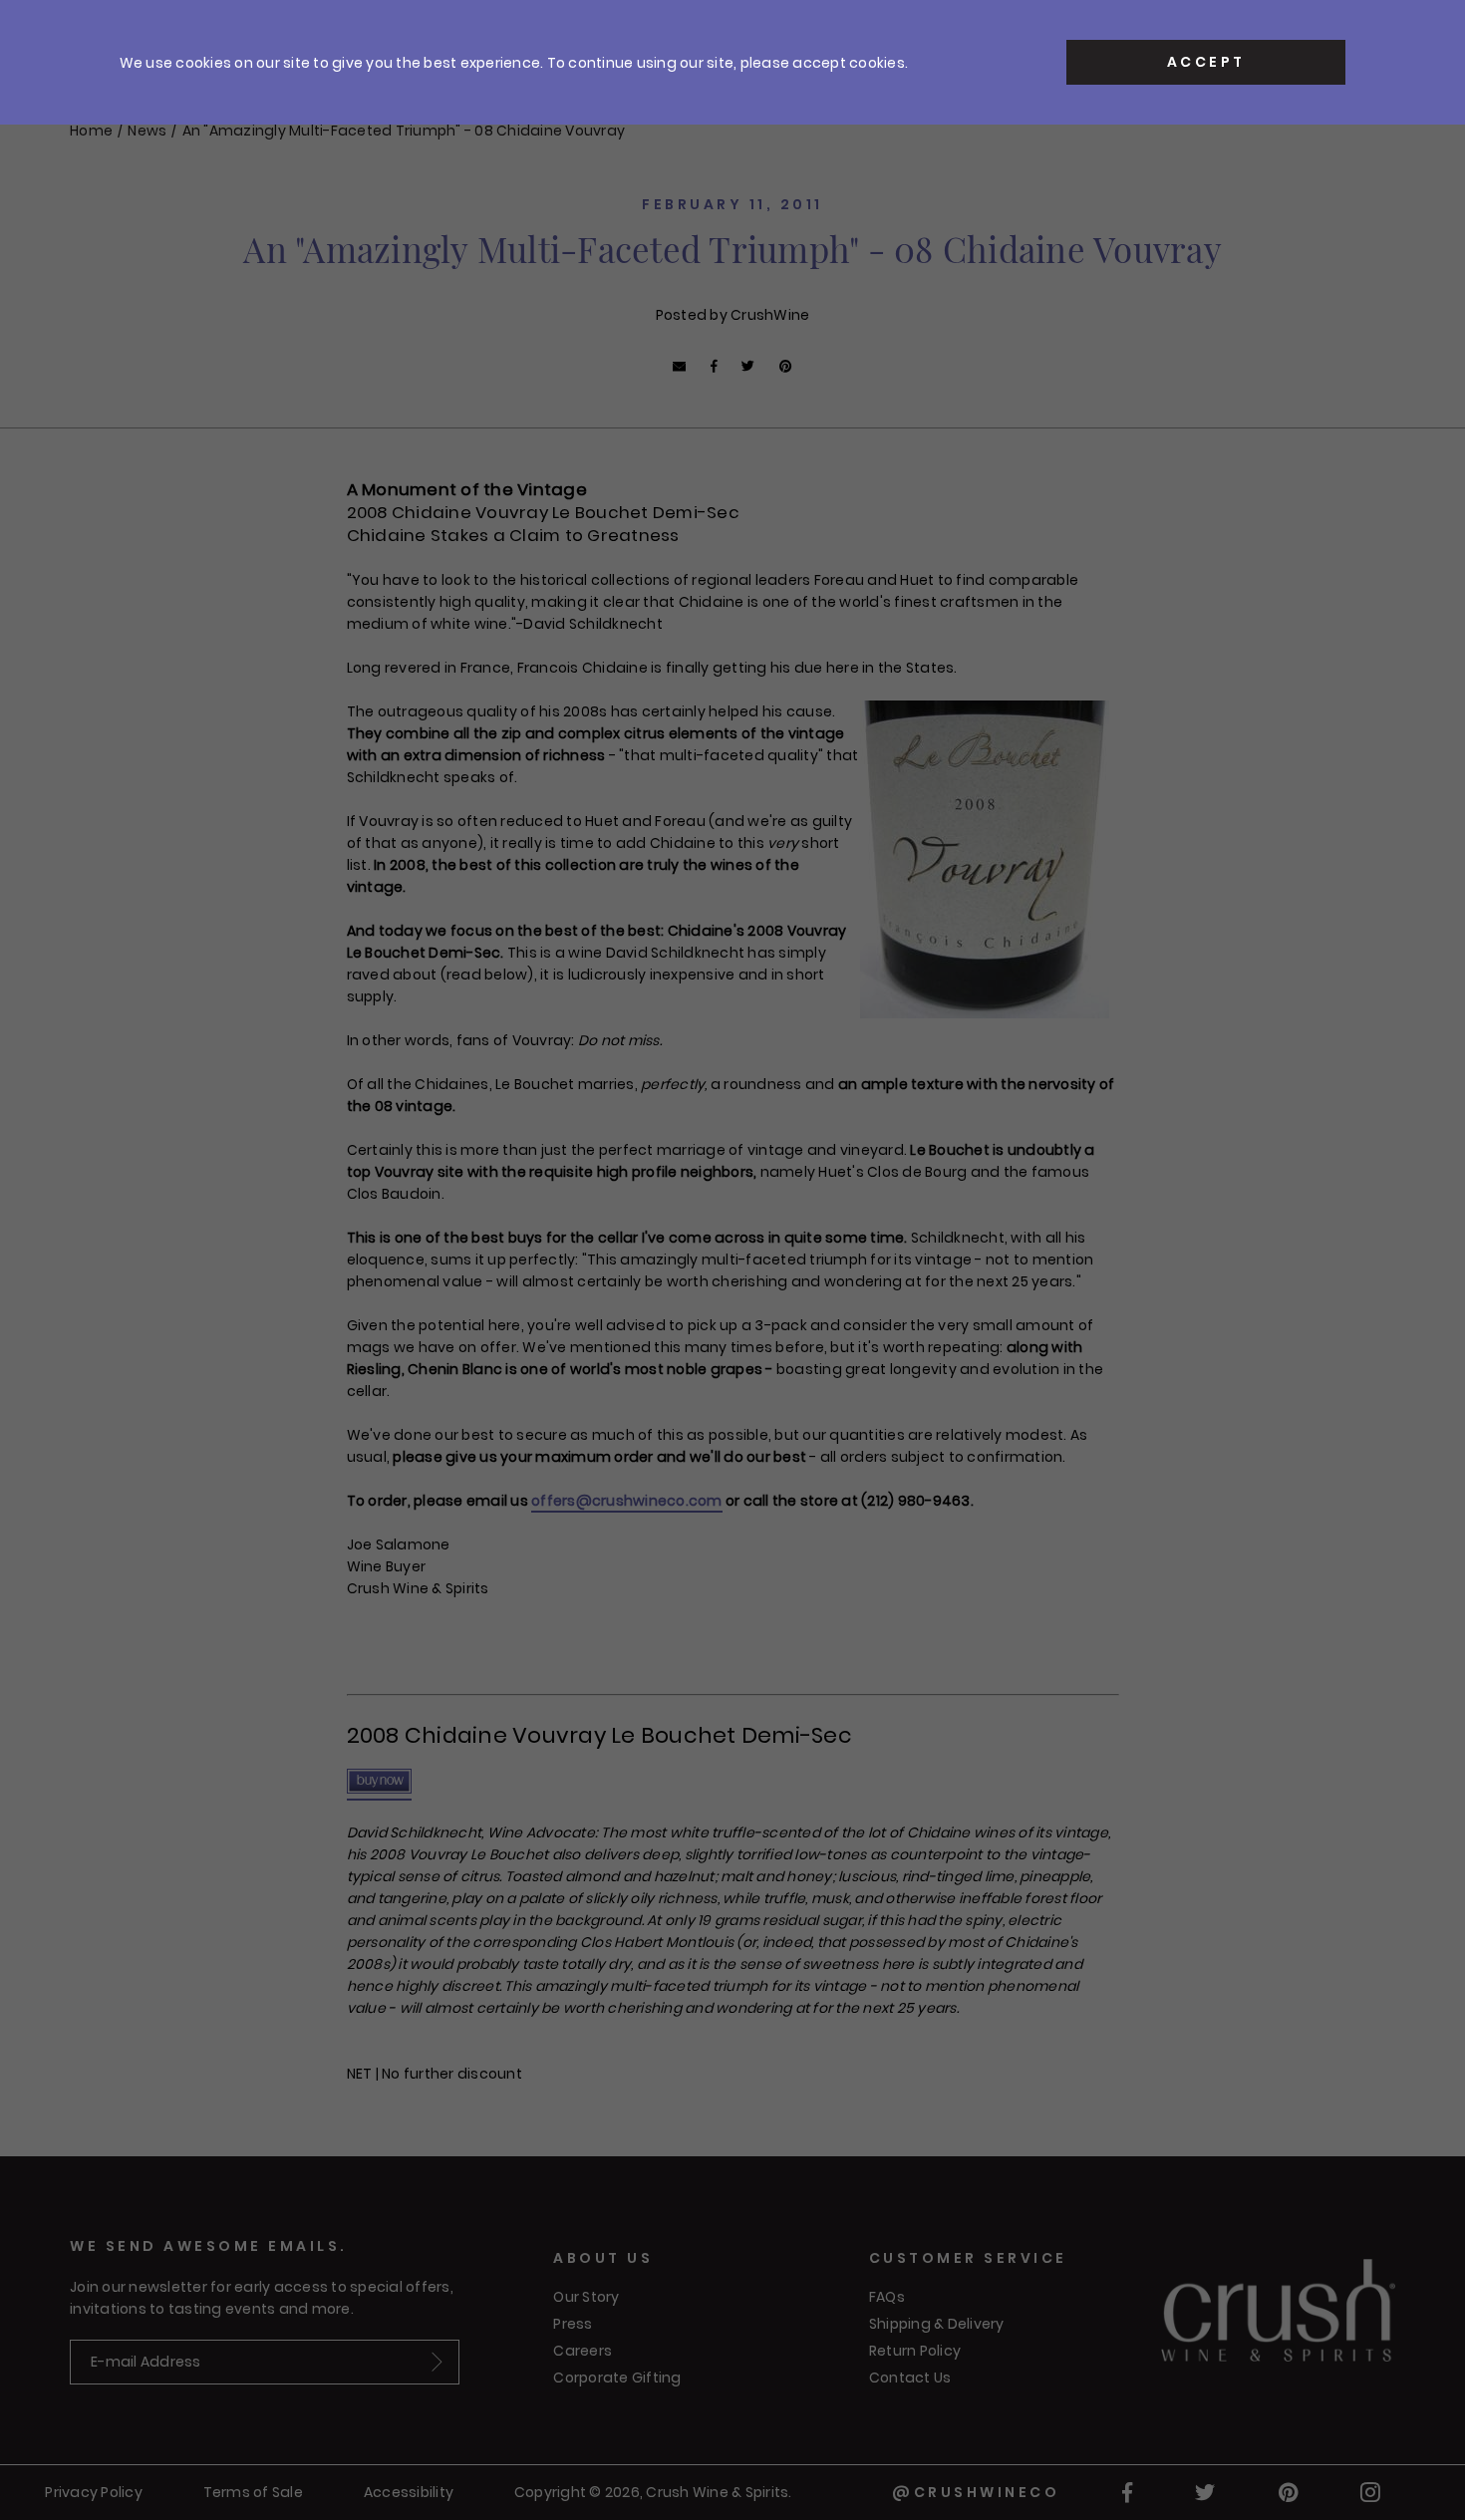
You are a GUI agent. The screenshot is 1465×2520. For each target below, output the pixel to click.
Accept (1206, 62)
